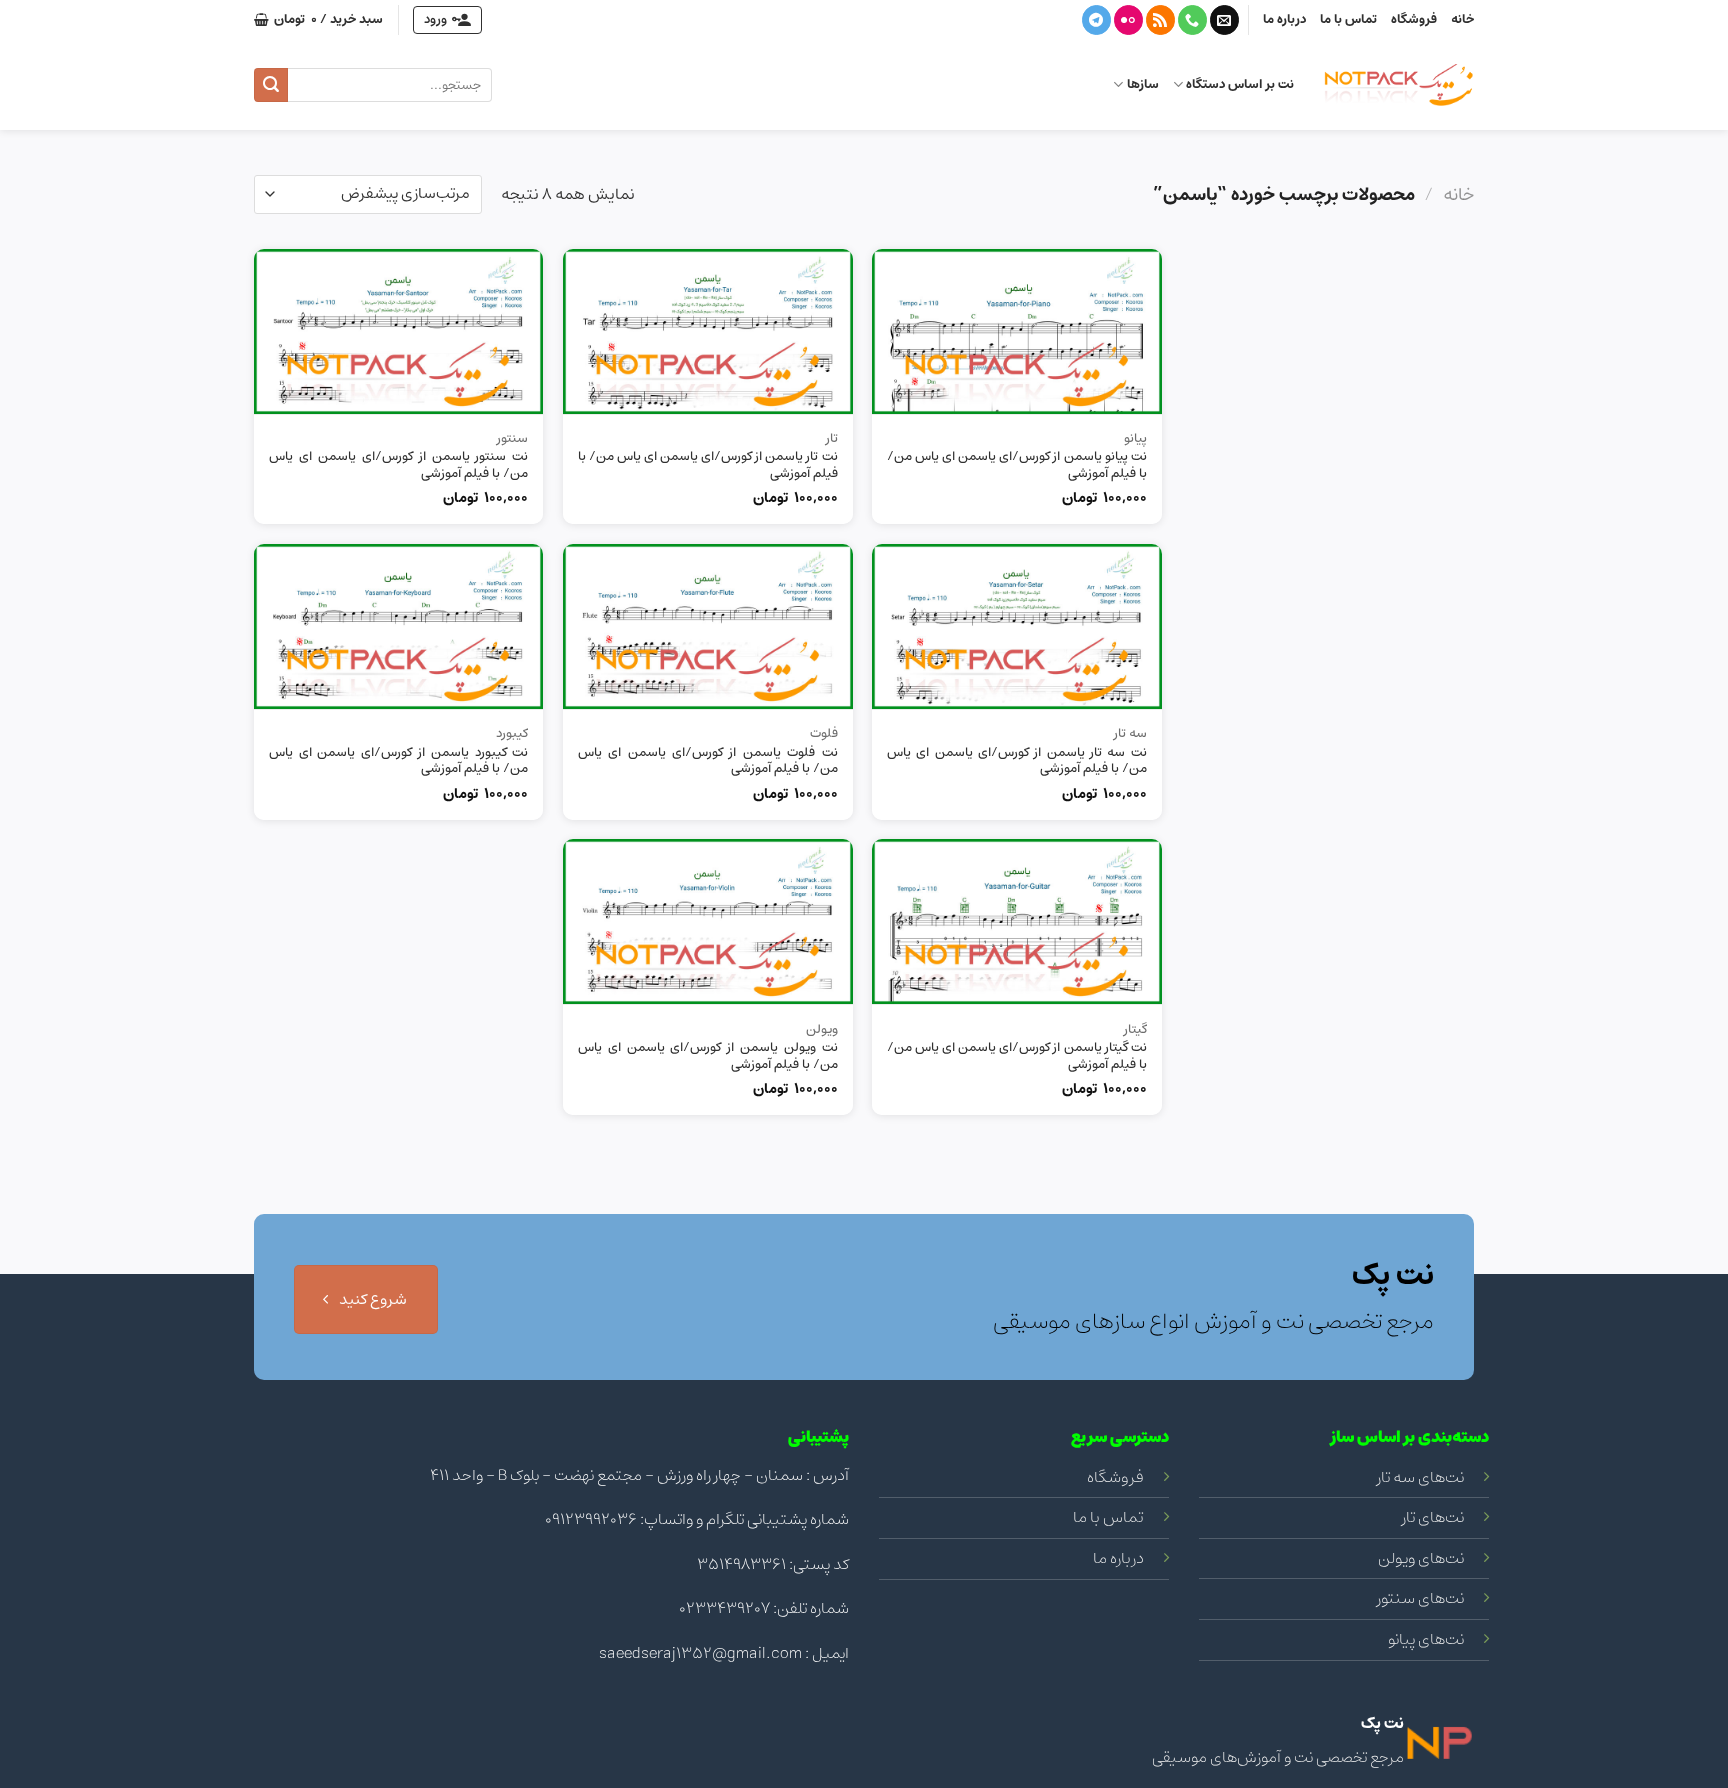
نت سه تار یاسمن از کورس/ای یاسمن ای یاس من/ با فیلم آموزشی (1017, 762)
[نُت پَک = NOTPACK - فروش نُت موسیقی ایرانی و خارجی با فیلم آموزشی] (1399, 85)
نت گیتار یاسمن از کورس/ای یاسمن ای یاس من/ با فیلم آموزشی (1017, 1057)
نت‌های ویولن (1421, 1558)
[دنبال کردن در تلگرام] (1096, 20)
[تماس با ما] (1192, 20)
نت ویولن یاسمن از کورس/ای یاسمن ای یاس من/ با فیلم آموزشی (708, 1057)
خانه (1462, 19)
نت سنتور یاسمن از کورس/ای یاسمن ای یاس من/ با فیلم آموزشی (399, 466)
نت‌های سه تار (1420, 1477)
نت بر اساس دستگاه (1240, 84)
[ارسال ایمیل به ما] (1224, 20)
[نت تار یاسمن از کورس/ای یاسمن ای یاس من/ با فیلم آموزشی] (708, 331)
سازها (1142, 84)
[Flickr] (1128, 20)
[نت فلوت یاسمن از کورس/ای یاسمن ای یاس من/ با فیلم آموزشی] (708, 626)
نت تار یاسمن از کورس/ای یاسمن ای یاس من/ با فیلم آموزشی (708, 466)
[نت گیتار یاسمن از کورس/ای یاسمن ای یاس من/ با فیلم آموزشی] (1017, 921)
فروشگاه (1414, 19)
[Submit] (271, 85)
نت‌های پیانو (1426, 1639)
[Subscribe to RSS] (1160, 20)
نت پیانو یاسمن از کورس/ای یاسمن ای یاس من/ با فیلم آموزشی (1017, 466)
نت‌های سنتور (1420, 1598)
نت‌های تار (1433, 1517)
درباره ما (1284, 19)
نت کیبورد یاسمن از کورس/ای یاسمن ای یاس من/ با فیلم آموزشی (399, 762)
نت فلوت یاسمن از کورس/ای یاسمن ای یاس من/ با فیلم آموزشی (708, 762)
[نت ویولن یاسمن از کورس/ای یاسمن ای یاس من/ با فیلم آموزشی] (708, 921)
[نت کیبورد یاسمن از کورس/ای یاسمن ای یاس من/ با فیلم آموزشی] (399, 626)
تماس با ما (1348, 19)
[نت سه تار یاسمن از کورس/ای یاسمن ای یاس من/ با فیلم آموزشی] (1017, 626)
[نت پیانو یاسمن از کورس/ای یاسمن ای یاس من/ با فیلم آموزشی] (1017, 331)
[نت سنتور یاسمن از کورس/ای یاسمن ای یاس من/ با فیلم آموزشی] (399, 331)
